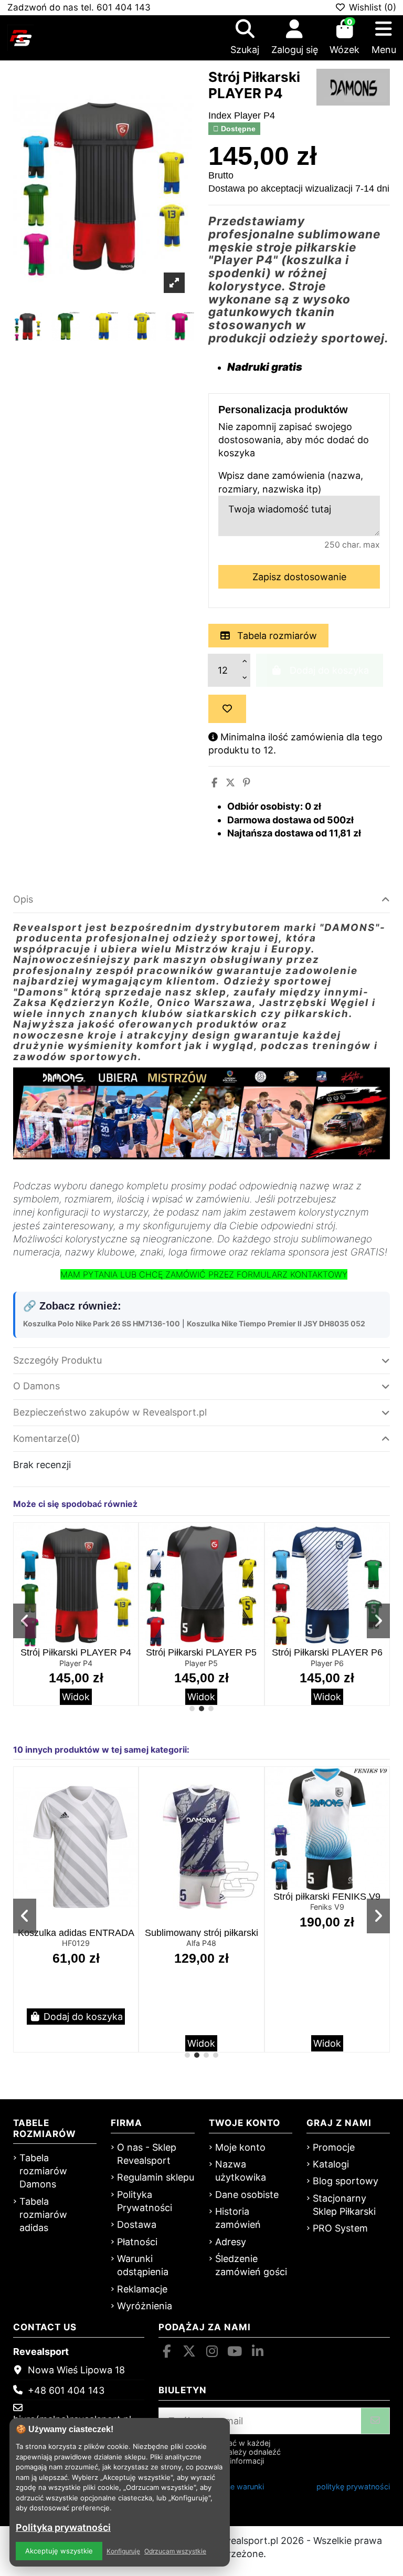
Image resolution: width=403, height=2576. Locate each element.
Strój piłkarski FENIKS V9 (327, 1897)
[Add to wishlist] (227, 709)
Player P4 (76, 1663)
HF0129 (76, 1943)
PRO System (340, 2228)
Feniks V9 (327, 1907)
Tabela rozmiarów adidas (43, 2214)
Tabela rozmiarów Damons (43, 2171)
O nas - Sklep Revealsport (147, 2154)
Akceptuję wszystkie (59, 2551)
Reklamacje (142, 2289)
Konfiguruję (123, 2551)
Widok (76, 1697)
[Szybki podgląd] (129, 1562)
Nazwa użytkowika (241, 2171)
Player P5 (201, 1663)
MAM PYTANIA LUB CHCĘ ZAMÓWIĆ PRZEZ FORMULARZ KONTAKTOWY (204, 1274)
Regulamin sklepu (156, 2177)
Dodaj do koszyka (83, 2017)
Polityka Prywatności (145, 2201)
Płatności (137, 2242)
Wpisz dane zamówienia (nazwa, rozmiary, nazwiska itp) (291, 482)
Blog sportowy (346, 2181)
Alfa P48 (201, 1943)
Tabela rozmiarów (276, 636)
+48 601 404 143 (66, 2390)
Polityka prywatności (63, 2527)
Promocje (334, 2147)
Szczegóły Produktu (57, 1360)
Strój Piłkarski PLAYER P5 (201, 1652)
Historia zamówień (238, 2218)
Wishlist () (371, 7)
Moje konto (240, 2147)
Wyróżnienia (145, 2306)
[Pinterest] (247, 783)
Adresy (231, 2242)
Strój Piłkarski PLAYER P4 (76, 1652)
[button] (192, 1709)
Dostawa (137, 2224)
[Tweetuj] (230, 783)
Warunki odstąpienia (143, 2265)
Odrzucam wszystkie (175, 2551)
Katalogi (331, 2164)
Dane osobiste (247, 2195)
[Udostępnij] (214, 783)
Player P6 (327, 1663)
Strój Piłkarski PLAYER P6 (327, 1652)
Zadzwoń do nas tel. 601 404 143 (79, 7)
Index (220, 116)
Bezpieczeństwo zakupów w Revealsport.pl (110, 1412)
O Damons (36, 1386)
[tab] (201, 900)
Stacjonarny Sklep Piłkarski (344, 2205)
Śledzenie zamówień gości (251, 2265)
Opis (23, 899)
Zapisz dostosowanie (299, 577)
